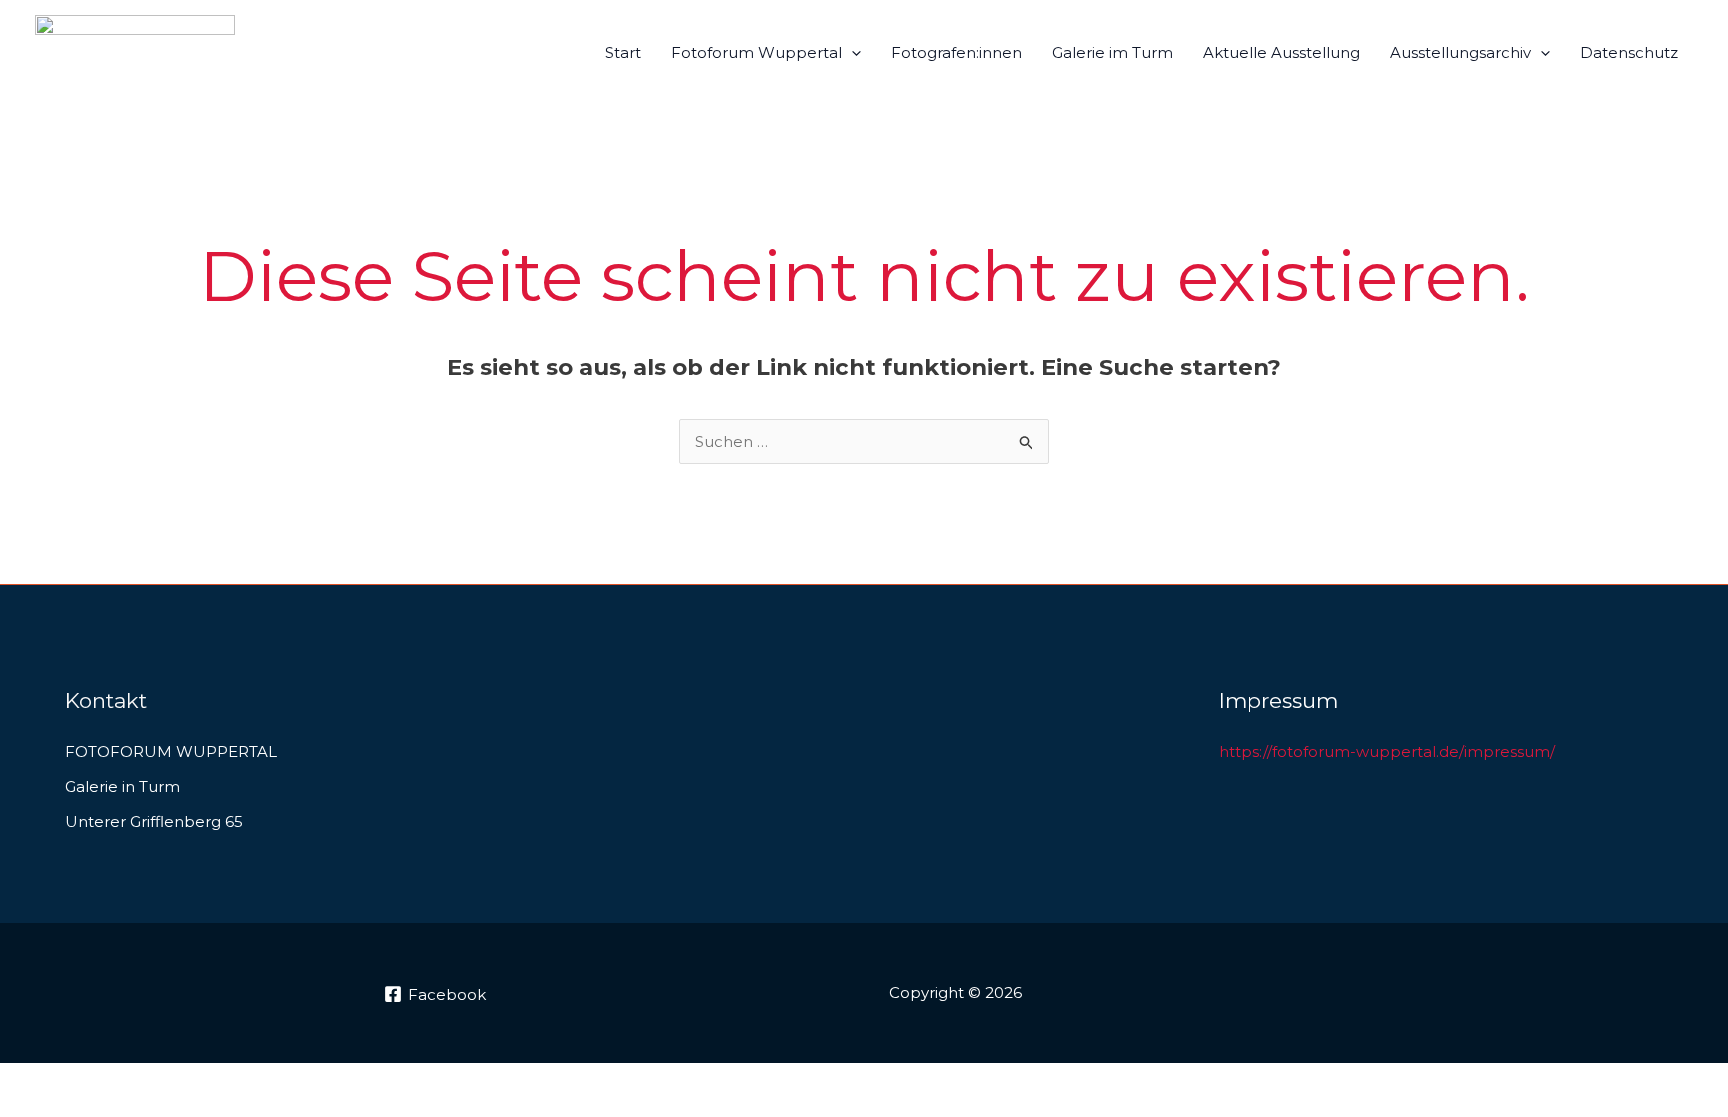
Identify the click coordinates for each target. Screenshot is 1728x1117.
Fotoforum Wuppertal (756, 52)
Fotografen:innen (956, 52)
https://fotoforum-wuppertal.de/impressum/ (1387, 751)
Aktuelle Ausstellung (1281, 52)
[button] (851, 53)
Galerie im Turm (1112, 52)
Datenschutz (1629, 52)
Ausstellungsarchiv (1460, 52)
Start (623, 52)
